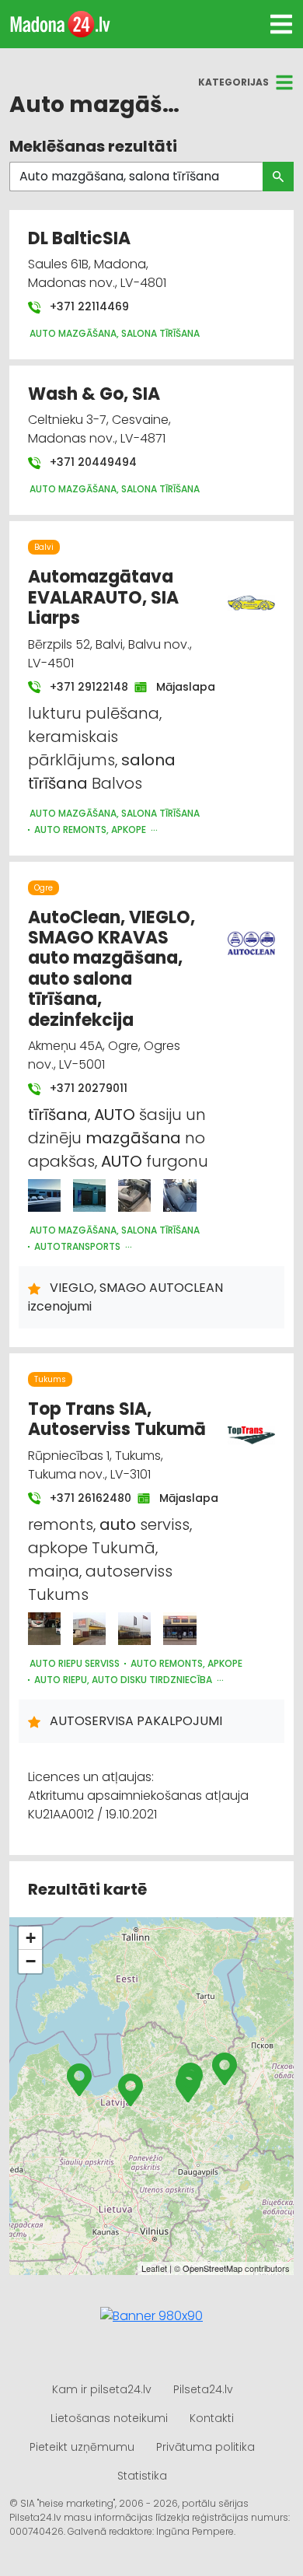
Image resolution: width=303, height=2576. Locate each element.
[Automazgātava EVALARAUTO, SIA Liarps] (252, 594)
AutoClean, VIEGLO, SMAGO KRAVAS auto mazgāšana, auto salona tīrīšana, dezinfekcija (111, 969)
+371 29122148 (81, 687)
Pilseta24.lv (203, 2389)
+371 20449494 (92, 462)
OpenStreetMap (212, 2268)
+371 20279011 (87, 1088)
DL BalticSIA (79, 238)
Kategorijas (233, 82)
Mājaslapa (178, 687)
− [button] (31, 1961)
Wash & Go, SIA (94, 394)
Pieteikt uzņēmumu (82, 2447)
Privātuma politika (205, 2447)
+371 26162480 (83, 1498)
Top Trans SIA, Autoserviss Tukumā (117, 1419)
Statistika (142, 2476)
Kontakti (212, 2418)
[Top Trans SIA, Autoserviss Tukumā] (44, 1629)
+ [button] (31, 1938)
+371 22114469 (88, 306)
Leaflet (154, 2268)
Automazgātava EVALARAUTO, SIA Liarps (103, 597)
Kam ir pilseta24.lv (102, 2389)
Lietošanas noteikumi (109, 2418)
